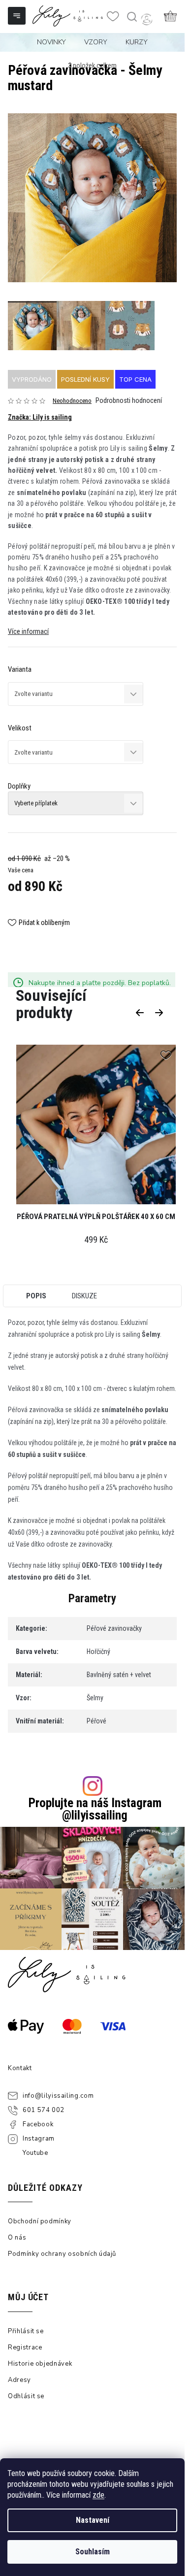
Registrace (25, 2347)
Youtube (35, 2153)
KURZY (137, 42)
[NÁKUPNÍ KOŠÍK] (170, 16)
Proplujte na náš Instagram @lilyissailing (95, 1809)
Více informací (28, 631)
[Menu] (18, 17)
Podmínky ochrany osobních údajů (62, 2254)
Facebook (38, 2124)
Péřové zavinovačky (114, 1628)
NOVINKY (51, 42)
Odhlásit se (26, 2396)
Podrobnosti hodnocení (129, 400)
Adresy (19, 2380)
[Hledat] (131, 17)
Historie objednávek (40, 2364)
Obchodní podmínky (40, 2221)
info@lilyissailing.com (58, 2096)
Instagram (39, 2139)
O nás (17, 2238)
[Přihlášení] (147, 19)
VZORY (96, 42)
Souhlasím (93, 2552)
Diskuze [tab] (84, 1296)
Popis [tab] (36, 1296)
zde (98, 2495)
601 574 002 (44, 2110)
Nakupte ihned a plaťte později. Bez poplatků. (100, 983)
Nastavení (93, 2520)
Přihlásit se (26, 2331)
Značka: (40, 417)
